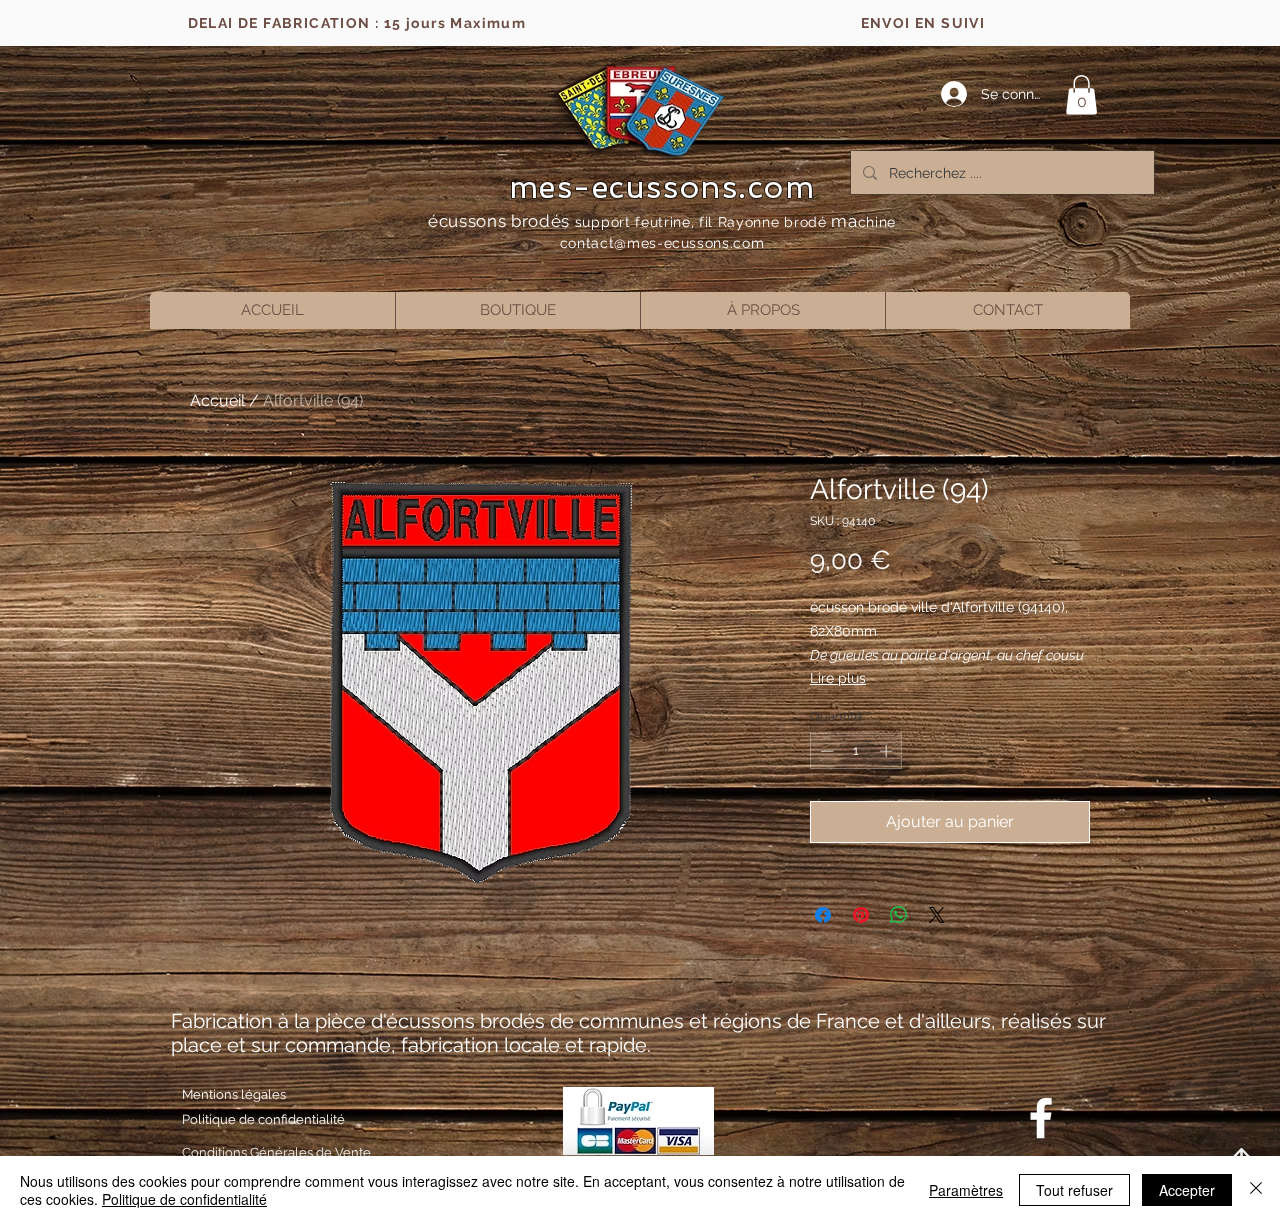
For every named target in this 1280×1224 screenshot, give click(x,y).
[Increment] (888, 751)
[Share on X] (937, 915)
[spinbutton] (856, 751)
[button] (1081, 94)
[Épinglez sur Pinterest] (861, 915)
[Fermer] (1256, 1190)
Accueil (217, 400)
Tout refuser (1074, 1190)
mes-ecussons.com (662, 187)
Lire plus (838, 678)
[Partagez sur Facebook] (823, 915)
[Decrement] (825, 751)
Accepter (1187, 1190)
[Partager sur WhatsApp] (899, 915)
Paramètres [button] (966, 1190)
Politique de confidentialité (184, 1199)
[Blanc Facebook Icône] (1041, 1118)
